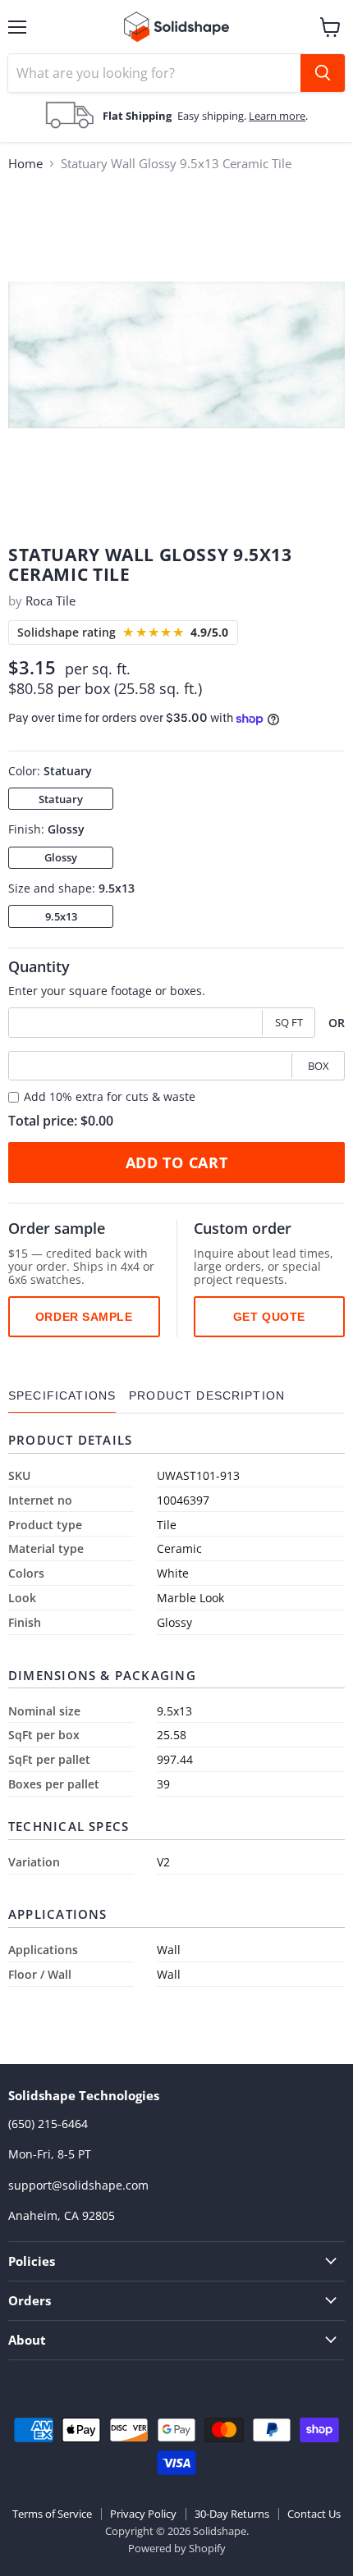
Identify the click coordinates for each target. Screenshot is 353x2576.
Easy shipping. (213, 116)
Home (25, 164)
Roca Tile (50, 601)
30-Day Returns (232, 2514)
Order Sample (84, 1317)
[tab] (62, 1396)
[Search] (323, 73)
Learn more (277, 116)
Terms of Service (52, 2514)
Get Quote (269, 1317)
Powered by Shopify (177, 2548)
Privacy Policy (143, 2514)
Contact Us (314, 2514)
